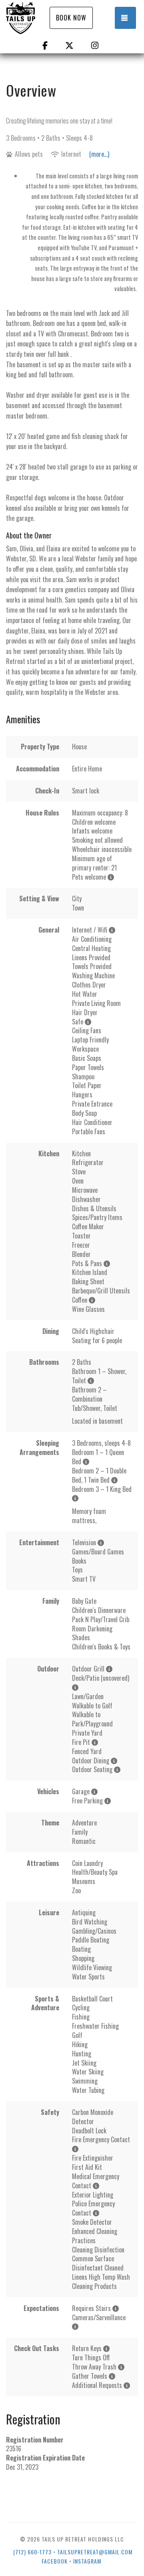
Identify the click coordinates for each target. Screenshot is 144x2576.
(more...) (99, 154)
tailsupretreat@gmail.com (95, 2552)
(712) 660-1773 (32, 2552)
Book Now (71, 18)
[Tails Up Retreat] (32, 18)
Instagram (87, 2561)
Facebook (55, 2561)
